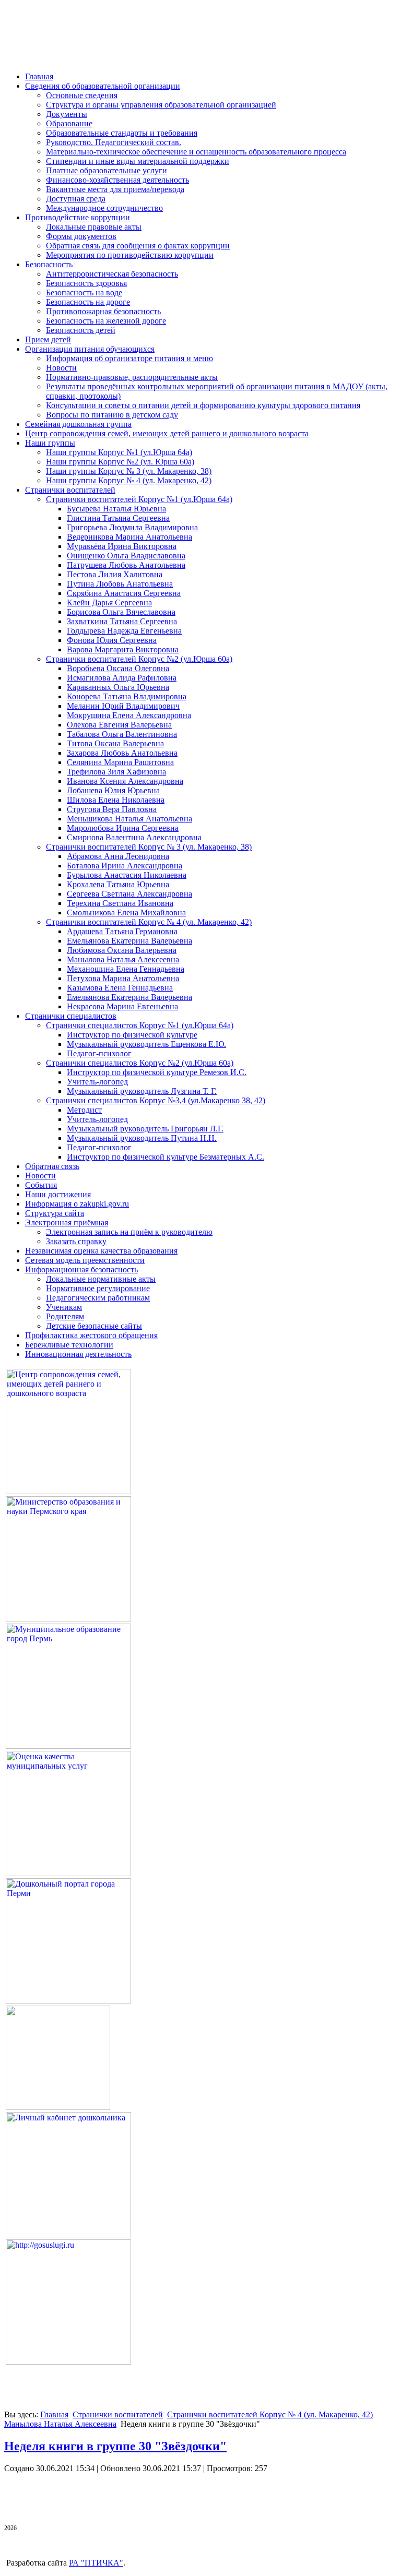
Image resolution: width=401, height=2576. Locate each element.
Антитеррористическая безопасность (112, 274)
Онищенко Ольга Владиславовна (126, 556)
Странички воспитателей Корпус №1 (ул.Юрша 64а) (139, 499)
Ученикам (64, 1307)
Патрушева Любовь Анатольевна (126, 565)
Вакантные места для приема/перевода (115, 189)
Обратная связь (52, 1166)
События (41, 1185)
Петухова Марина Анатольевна (123, 978)
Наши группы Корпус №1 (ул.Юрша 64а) (119, 452)
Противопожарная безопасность (103, 311)
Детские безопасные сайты (94, 1326)
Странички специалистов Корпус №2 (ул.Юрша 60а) (140, 1063)
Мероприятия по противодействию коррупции (130, 255)
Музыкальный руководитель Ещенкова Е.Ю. (146, 1044)
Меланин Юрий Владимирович (123, 706)
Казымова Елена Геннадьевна (120, 988)
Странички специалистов (71, 1016)
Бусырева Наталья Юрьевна (116, 509)
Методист (84, 1110)
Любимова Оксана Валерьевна (122, 950)
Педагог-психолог (99, 1053)
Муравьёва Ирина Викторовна (122, 546)
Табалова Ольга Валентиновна (122, 734)
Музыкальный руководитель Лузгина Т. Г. (142, 1091)
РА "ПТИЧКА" (96, 2563)
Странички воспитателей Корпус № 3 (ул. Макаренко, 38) (149, 847)
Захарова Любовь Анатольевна (122, 753)
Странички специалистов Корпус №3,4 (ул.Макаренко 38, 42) (156, 1100)
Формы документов (81, 236)
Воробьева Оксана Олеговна (118, 668)
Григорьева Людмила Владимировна (132, 527)
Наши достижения (58, 1194)
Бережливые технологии (69, 1345)
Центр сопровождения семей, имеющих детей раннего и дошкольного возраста (167, 433)
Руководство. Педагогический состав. (114, 142)
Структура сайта (55, 1213)
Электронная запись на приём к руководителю (129, 1232)
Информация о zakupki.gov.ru (77, 1204)
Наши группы (50, 443)
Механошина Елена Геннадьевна (126, 969)
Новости (61, 368)
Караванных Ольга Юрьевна (118, 687)
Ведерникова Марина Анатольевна (129, 537)
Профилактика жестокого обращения (91, 1335)
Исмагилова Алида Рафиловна (122, 678)
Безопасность (49, 264)
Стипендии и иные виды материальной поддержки (138, 161)
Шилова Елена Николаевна (116, 800)
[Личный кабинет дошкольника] (68, 2234)
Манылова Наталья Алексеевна (123, 959)
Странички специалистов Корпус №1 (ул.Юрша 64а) (140, 1025)
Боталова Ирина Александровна (125, 866)
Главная (39, 76)
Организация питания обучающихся (90, 349)
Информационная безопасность (81, 1269)
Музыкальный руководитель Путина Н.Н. (142, 1138)
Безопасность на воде (84, 293)
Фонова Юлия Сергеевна (112, 640)
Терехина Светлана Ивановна (120, 903)
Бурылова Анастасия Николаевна (127, 875)
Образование (69, 123)
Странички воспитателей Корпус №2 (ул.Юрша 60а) (139, 659)
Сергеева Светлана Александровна (129, 894)
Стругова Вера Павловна (112, 809)
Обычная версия (67, 49)
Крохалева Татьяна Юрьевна (118, 884)
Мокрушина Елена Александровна (129, 715)
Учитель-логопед (97, 1082)
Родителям (65, 1316)
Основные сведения (82, 95)
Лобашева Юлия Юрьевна (113, 790)
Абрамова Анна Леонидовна (118, 856)
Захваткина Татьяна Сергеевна (122, 621)
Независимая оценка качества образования (101, 1251)
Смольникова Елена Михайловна (126, 913)
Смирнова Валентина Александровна (134, 837)
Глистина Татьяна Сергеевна (118, 518)
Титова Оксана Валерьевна (115, 743)
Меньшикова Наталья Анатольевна (129, 819)
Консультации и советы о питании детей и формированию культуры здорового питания (203, 405)
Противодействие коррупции (78, 217)
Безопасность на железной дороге (106, 321)
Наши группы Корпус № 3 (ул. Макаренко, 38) (129, 471)
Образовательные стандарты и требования (122, 133)
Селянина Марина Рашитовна (120, 762)
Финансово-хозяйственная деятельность (117, 180)
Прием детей (48, 339)
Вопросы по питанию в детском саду (112, 415)
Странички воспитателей (70, 490)
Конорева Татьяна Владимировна (127, 696)
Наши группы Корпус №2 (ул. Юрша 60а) (120, 462)
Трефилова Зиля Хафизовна (116, 772)
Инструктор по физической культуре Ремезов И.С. (157, 1072)
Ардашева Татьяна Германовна (122, 931)
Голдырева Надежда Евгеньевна (124, 631)
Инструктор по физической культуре (132, 1035)
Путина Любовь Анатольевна (120, 584)
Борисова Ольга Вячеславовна (121, 612)
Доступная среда (76, 199)
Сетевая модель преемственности (85, 1260)
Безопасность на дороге (88, 302)
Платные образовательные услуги (107, 170)
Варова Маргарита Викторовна (123, 649)
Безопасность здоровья (86, 283)
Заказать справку (76, 1241)
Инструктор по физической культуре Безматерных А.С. (166, 1157)
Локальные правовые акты (94, 227)
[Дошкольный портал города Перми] (68, 2001)
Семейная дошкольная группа (78, 424)
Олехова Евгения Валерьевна (119, 725)
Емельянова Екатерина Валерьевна (129, 941)
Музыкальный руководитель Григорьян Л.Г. (145, 1129)
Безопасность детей (81, 330)
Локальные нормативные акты (101, 1279)
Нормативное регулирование (98, 1288)
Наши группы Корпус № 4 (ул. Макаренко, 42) (129, 480)
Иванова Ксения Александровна (125, 781)
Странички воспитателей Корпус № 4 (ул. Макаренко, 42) (149, 922)
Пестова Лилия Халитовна (115, 574)
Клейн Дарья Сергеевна (109, 603)
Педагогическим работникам (98, 1298)
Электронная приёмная (67, 1223)
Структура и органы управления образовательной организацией (161, 105)
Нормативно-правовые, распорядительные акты (132, 377)
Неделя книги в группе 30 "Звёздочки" (115, 2446)
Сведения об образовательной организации (103, 86)
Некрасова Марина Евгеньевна (122, 1006)
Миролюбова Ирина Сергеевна (123, 828)
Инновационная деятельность (78, 1354)
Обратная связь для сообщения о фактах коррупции (138, 246)
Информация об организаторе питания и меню (129, 358)
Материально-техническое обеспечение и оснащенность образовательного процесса (196, 152)
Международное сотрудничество (104, 208)
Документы (67, 114)
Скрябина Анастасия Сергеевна (124, 593)
